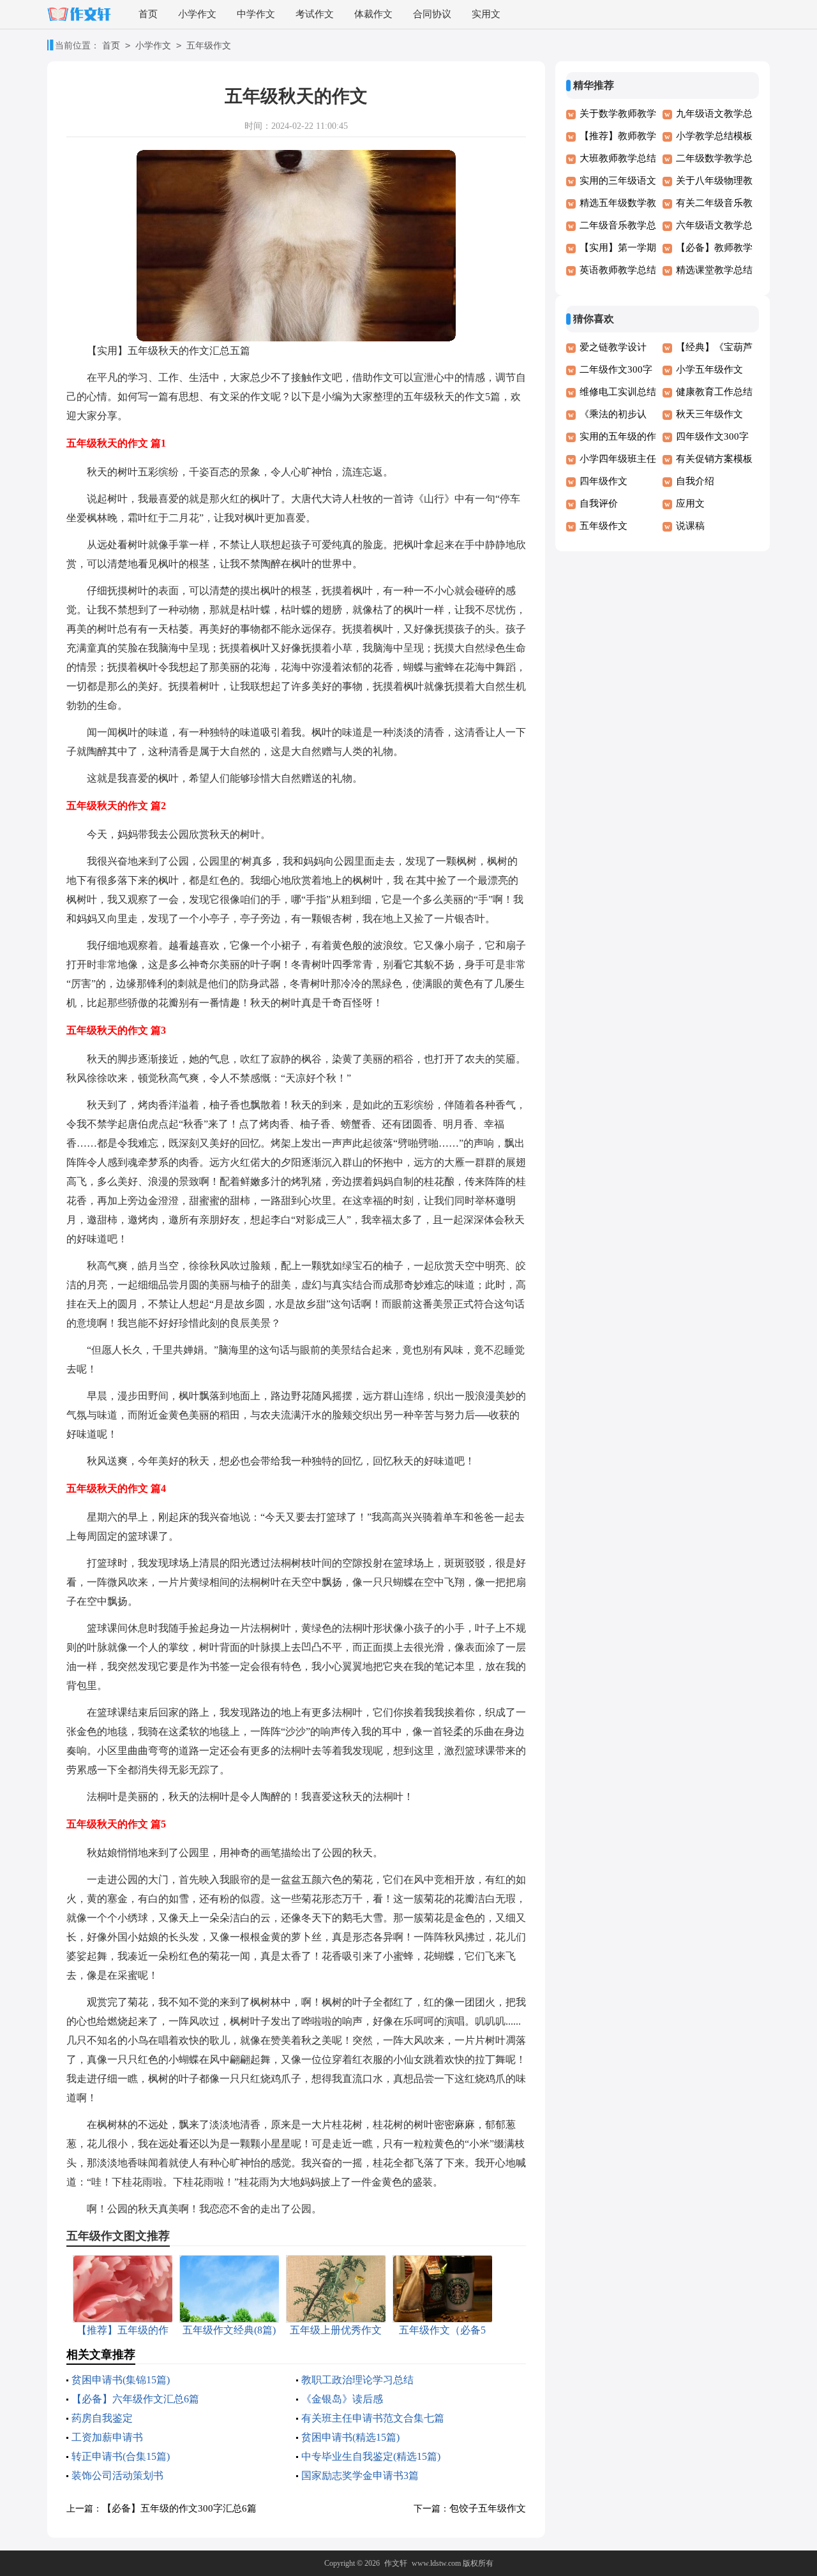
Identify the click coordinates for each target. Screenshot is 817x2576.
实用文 (486, 14)
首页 (148, 14)
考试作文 (315, 14)
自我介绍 (695, 481)
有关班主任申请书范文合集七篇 (373, 2418)
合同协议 (432, 14)
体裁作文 (373, 14)
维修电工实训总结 (618, 392)
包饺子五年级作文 (488, 2508)
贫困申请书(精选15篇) (350, 2437)
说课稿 (690, 526)
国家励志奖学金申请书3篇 (360, 2475)
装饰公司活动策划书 (117, 2475)
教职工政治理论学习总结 (357, 2380)
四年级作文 (603, 481)
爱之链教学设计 (613, 347)
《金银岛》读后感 (342, 2399)
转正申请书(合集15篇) (121, 2456)
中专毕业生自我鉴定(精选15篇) (371, 2456)
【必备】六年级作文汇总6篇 (135, 2399)
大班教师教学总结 (618, 158)
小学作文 (197, 14)
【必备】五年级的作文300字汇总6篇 (179, 2508)
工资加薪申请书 (107, 2437)
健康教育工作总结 (714, 392)
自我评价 (599, 503)
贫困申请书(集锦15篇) (121, 2380)
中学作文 (256, 14)
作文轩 (396, 2563)
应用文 (690, 503)
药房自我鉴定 (102, 2418)
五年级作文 (209, 46)
